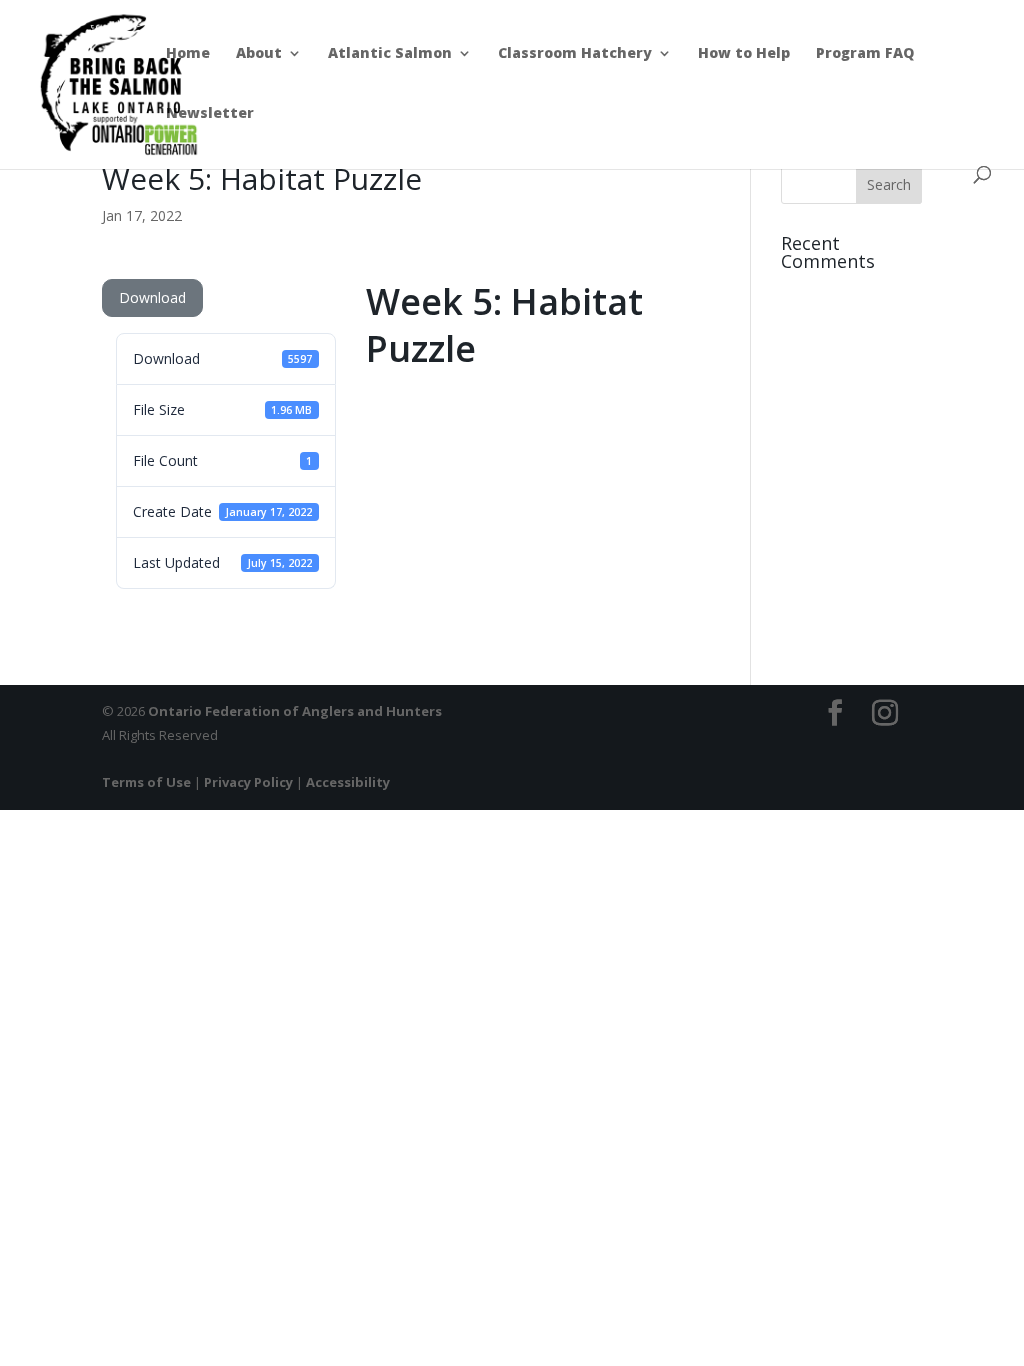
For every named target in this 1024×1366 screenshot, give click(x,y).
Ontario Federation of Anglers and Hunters (295, 711)
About (259, 54)
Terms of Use (146, 782)
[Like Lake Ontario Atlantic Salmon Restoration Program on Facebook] (835, 713)
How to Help (744, 54)
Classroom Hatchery (575, 54)
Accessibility (348, 782)
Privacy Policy (248, 782)
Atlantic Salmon (390, 54)
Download (152, 297)
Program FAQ (865, 54)
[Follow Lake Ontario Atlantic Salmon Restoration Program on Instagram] (885, 713)
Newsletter (210, 114)
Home (188, 54)
